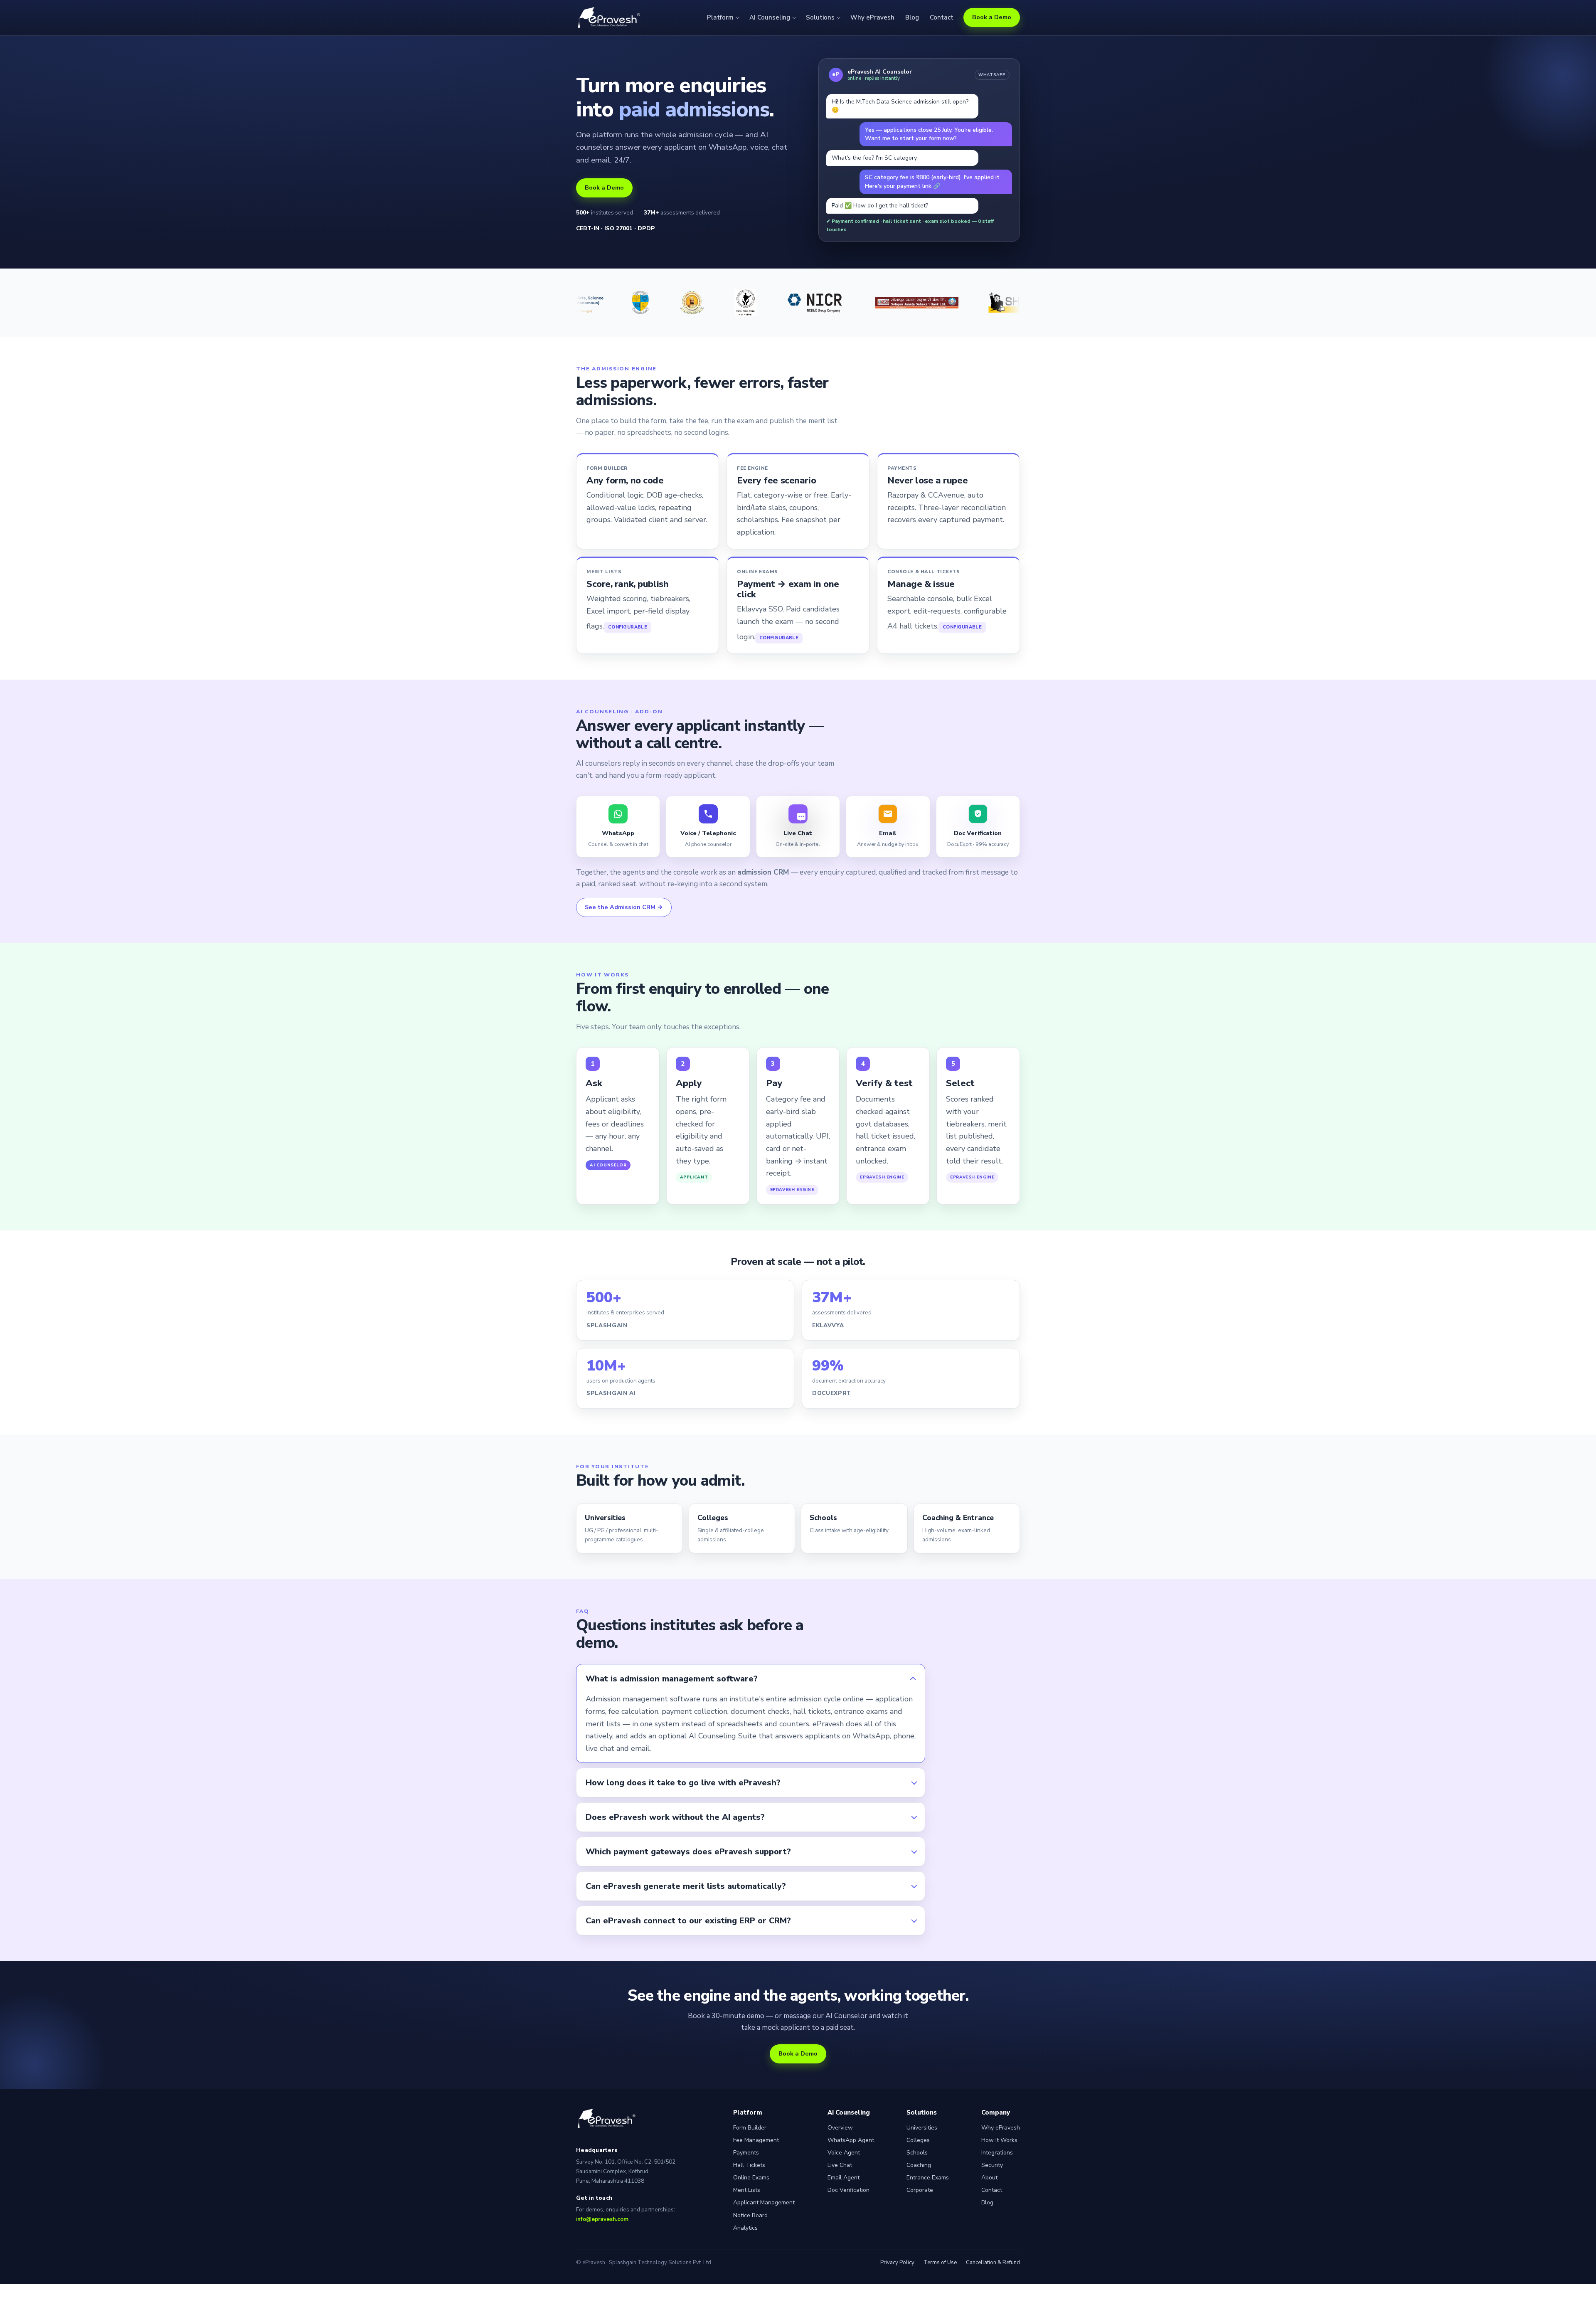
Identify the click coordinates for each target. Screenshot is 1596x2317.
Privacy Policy (897, 2263)
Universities (922, 2128)
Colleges (918, 2140)
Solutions (820, 17)
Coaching (919, 2165)
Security (992, 2165)
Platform (720, 17)
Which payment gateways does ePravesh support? (688, 1852)
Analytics (745, 2228)
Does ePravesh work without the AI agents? (675, 1817)
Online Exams (751, 2178)
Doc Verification (848, 2190)
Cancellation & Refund (993, 2263)
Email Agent (844, 2178)
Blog (912, 17)
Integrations (997, 2153)
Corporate (920, 2190)
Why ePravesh (872, 17)
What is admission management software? (672, 1679)
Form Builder (750, 2128)
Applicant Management (764, 2202)
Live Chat (840, 2165)
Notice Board (750, 2215)
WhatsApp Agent (851, 2140)
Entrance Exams (928, 2178)
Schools (917, 2153)
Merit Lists (747, 2190)
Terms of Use (940, 2263)
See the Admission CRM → (624, 907)
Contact (942, 17)
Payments (746, 2153)
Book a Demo (992, 17)
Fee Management (756, 2140)
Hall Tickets (749, 2165)
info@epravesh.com (602, 2219)
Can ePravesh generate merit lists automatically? (686, 1886)
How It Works (999, 2140)
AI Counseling (770, 17)
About (989, 2178)
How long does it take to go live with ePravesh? (683, 1783)
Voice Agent (844, 2153)
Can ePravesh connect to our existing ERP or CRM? (688, 1921)
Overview (840, 2128)
